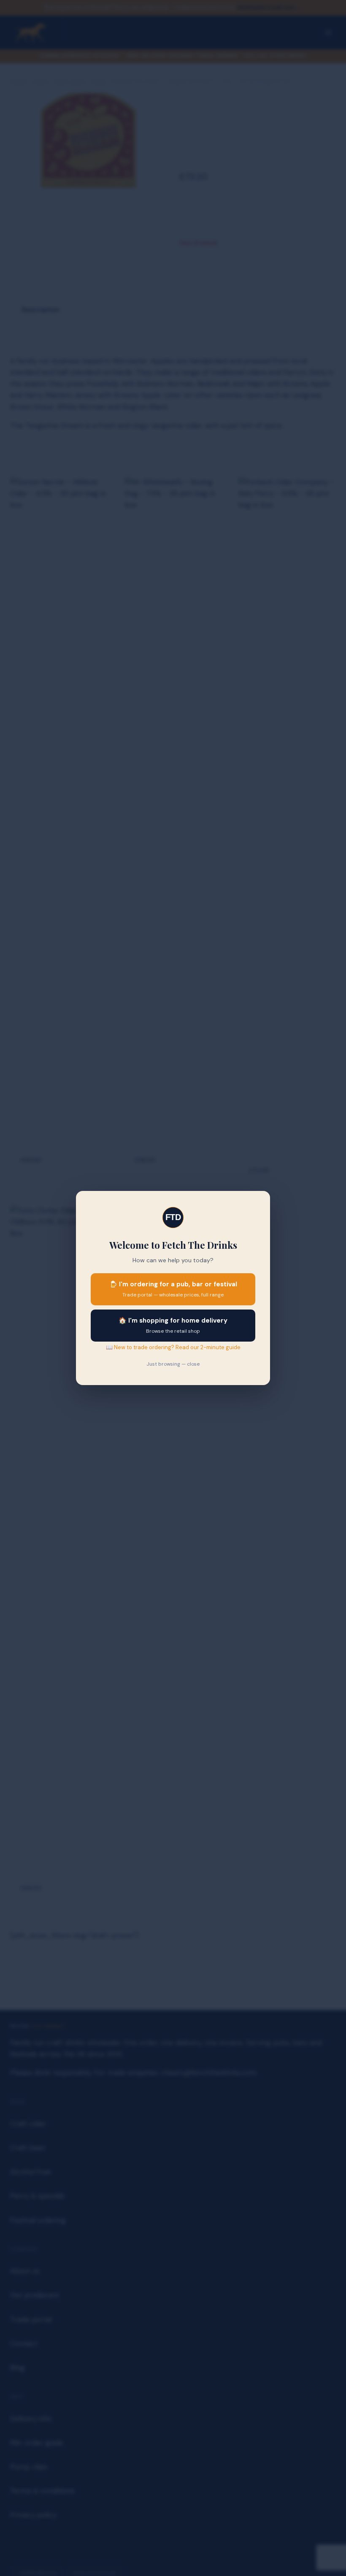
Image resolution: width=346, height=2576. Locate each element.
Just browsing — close (173, 1364)
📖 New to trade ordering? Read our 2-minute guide (173, 1347)
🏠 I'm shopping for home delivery (173, 1325)
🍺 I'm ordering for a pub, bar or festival (173, 1289)
